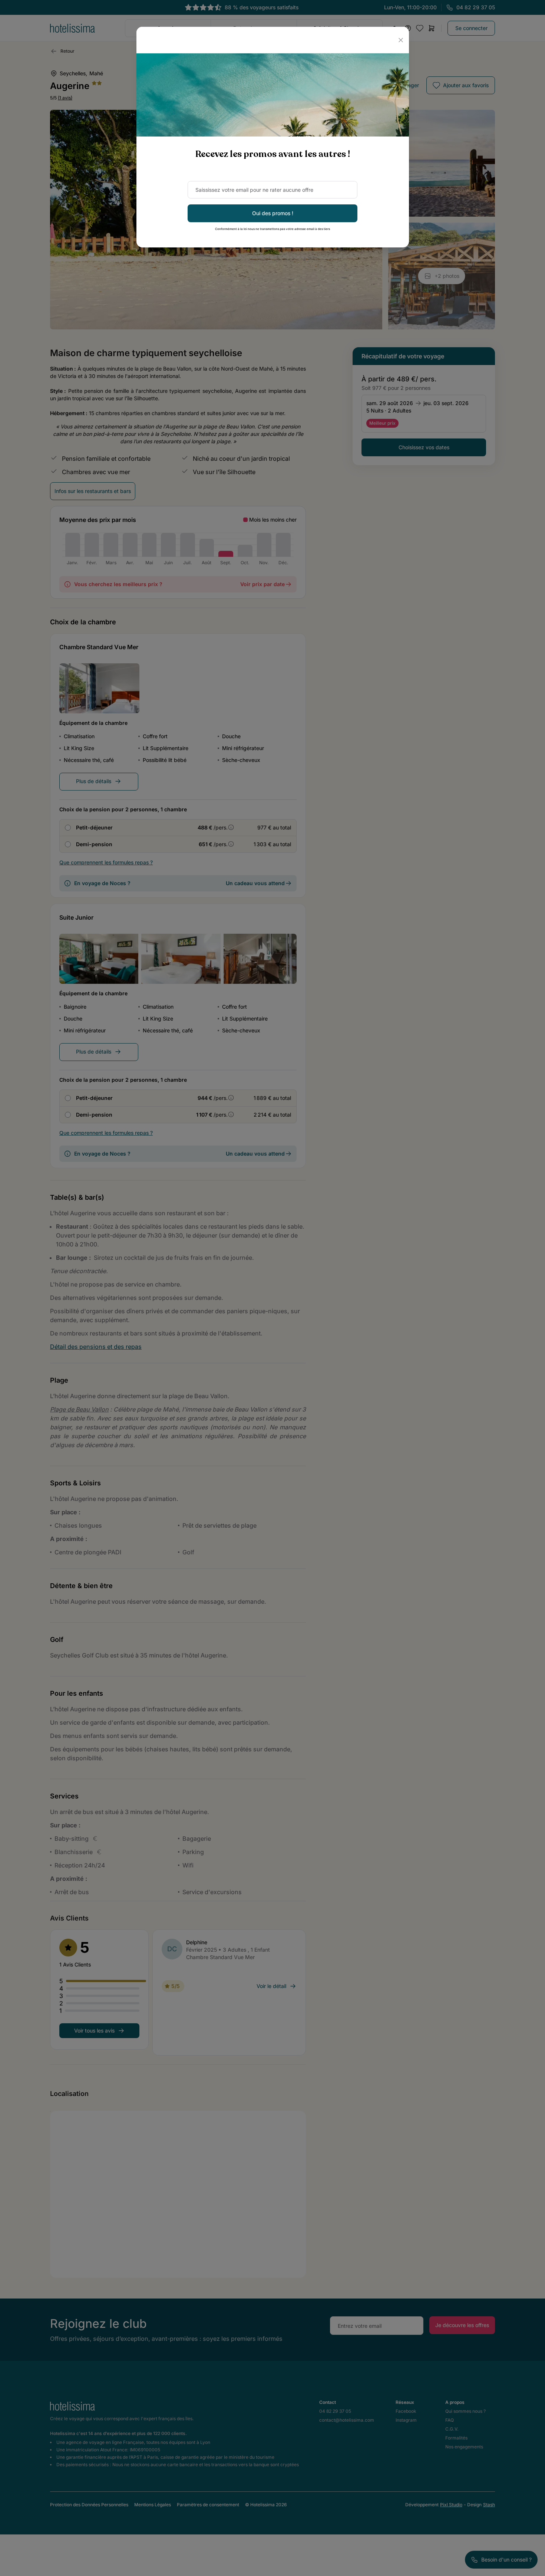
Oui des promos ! (273, 213)
